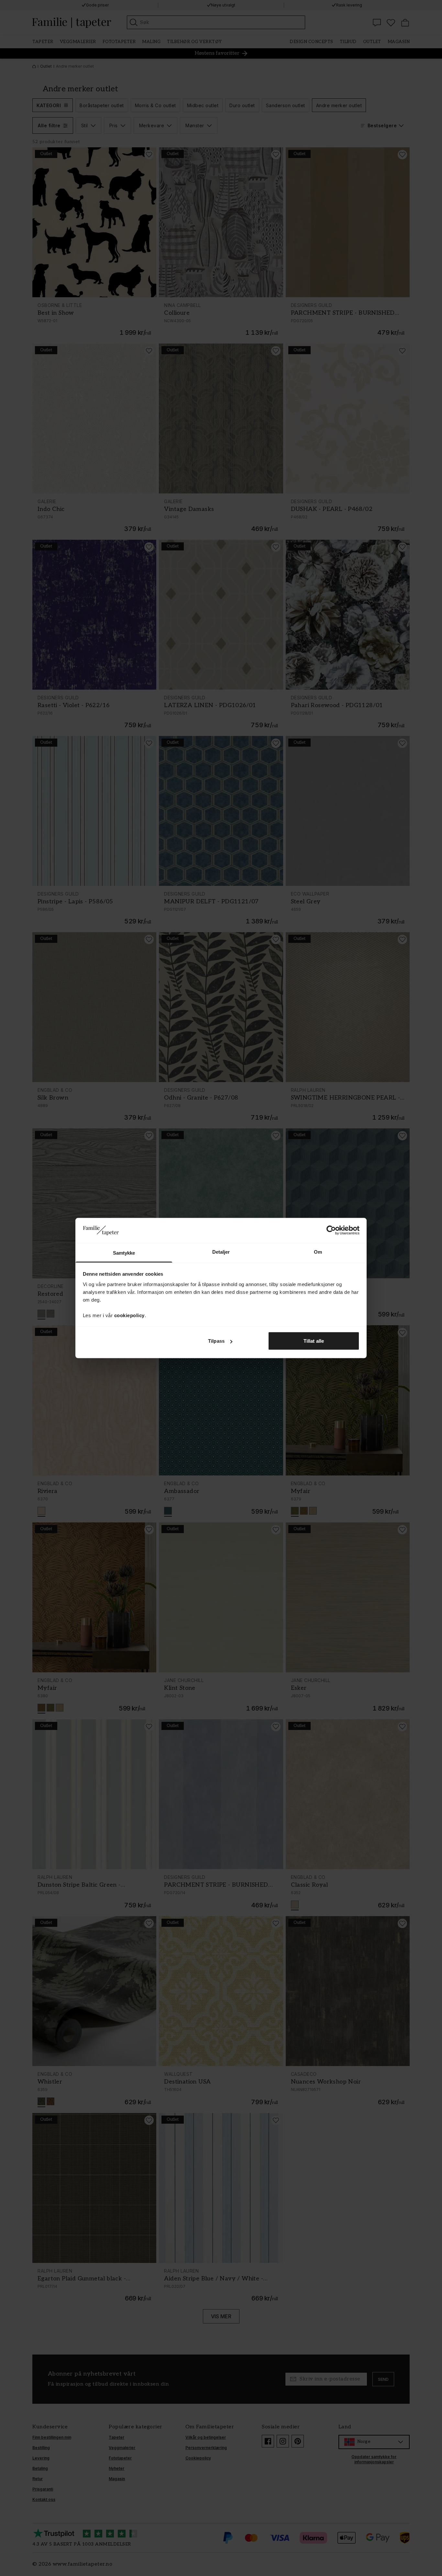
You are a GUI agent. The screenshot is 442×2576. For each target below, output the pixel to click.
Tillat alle (314, 1341)
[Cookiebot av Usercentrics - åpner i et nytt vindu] (331, 1230)
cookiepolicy (129, 1315)
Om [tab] (318, 1252)
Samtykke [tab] (124, 1253)
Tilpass (216, 1341)
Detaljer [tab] (221, 1252)
